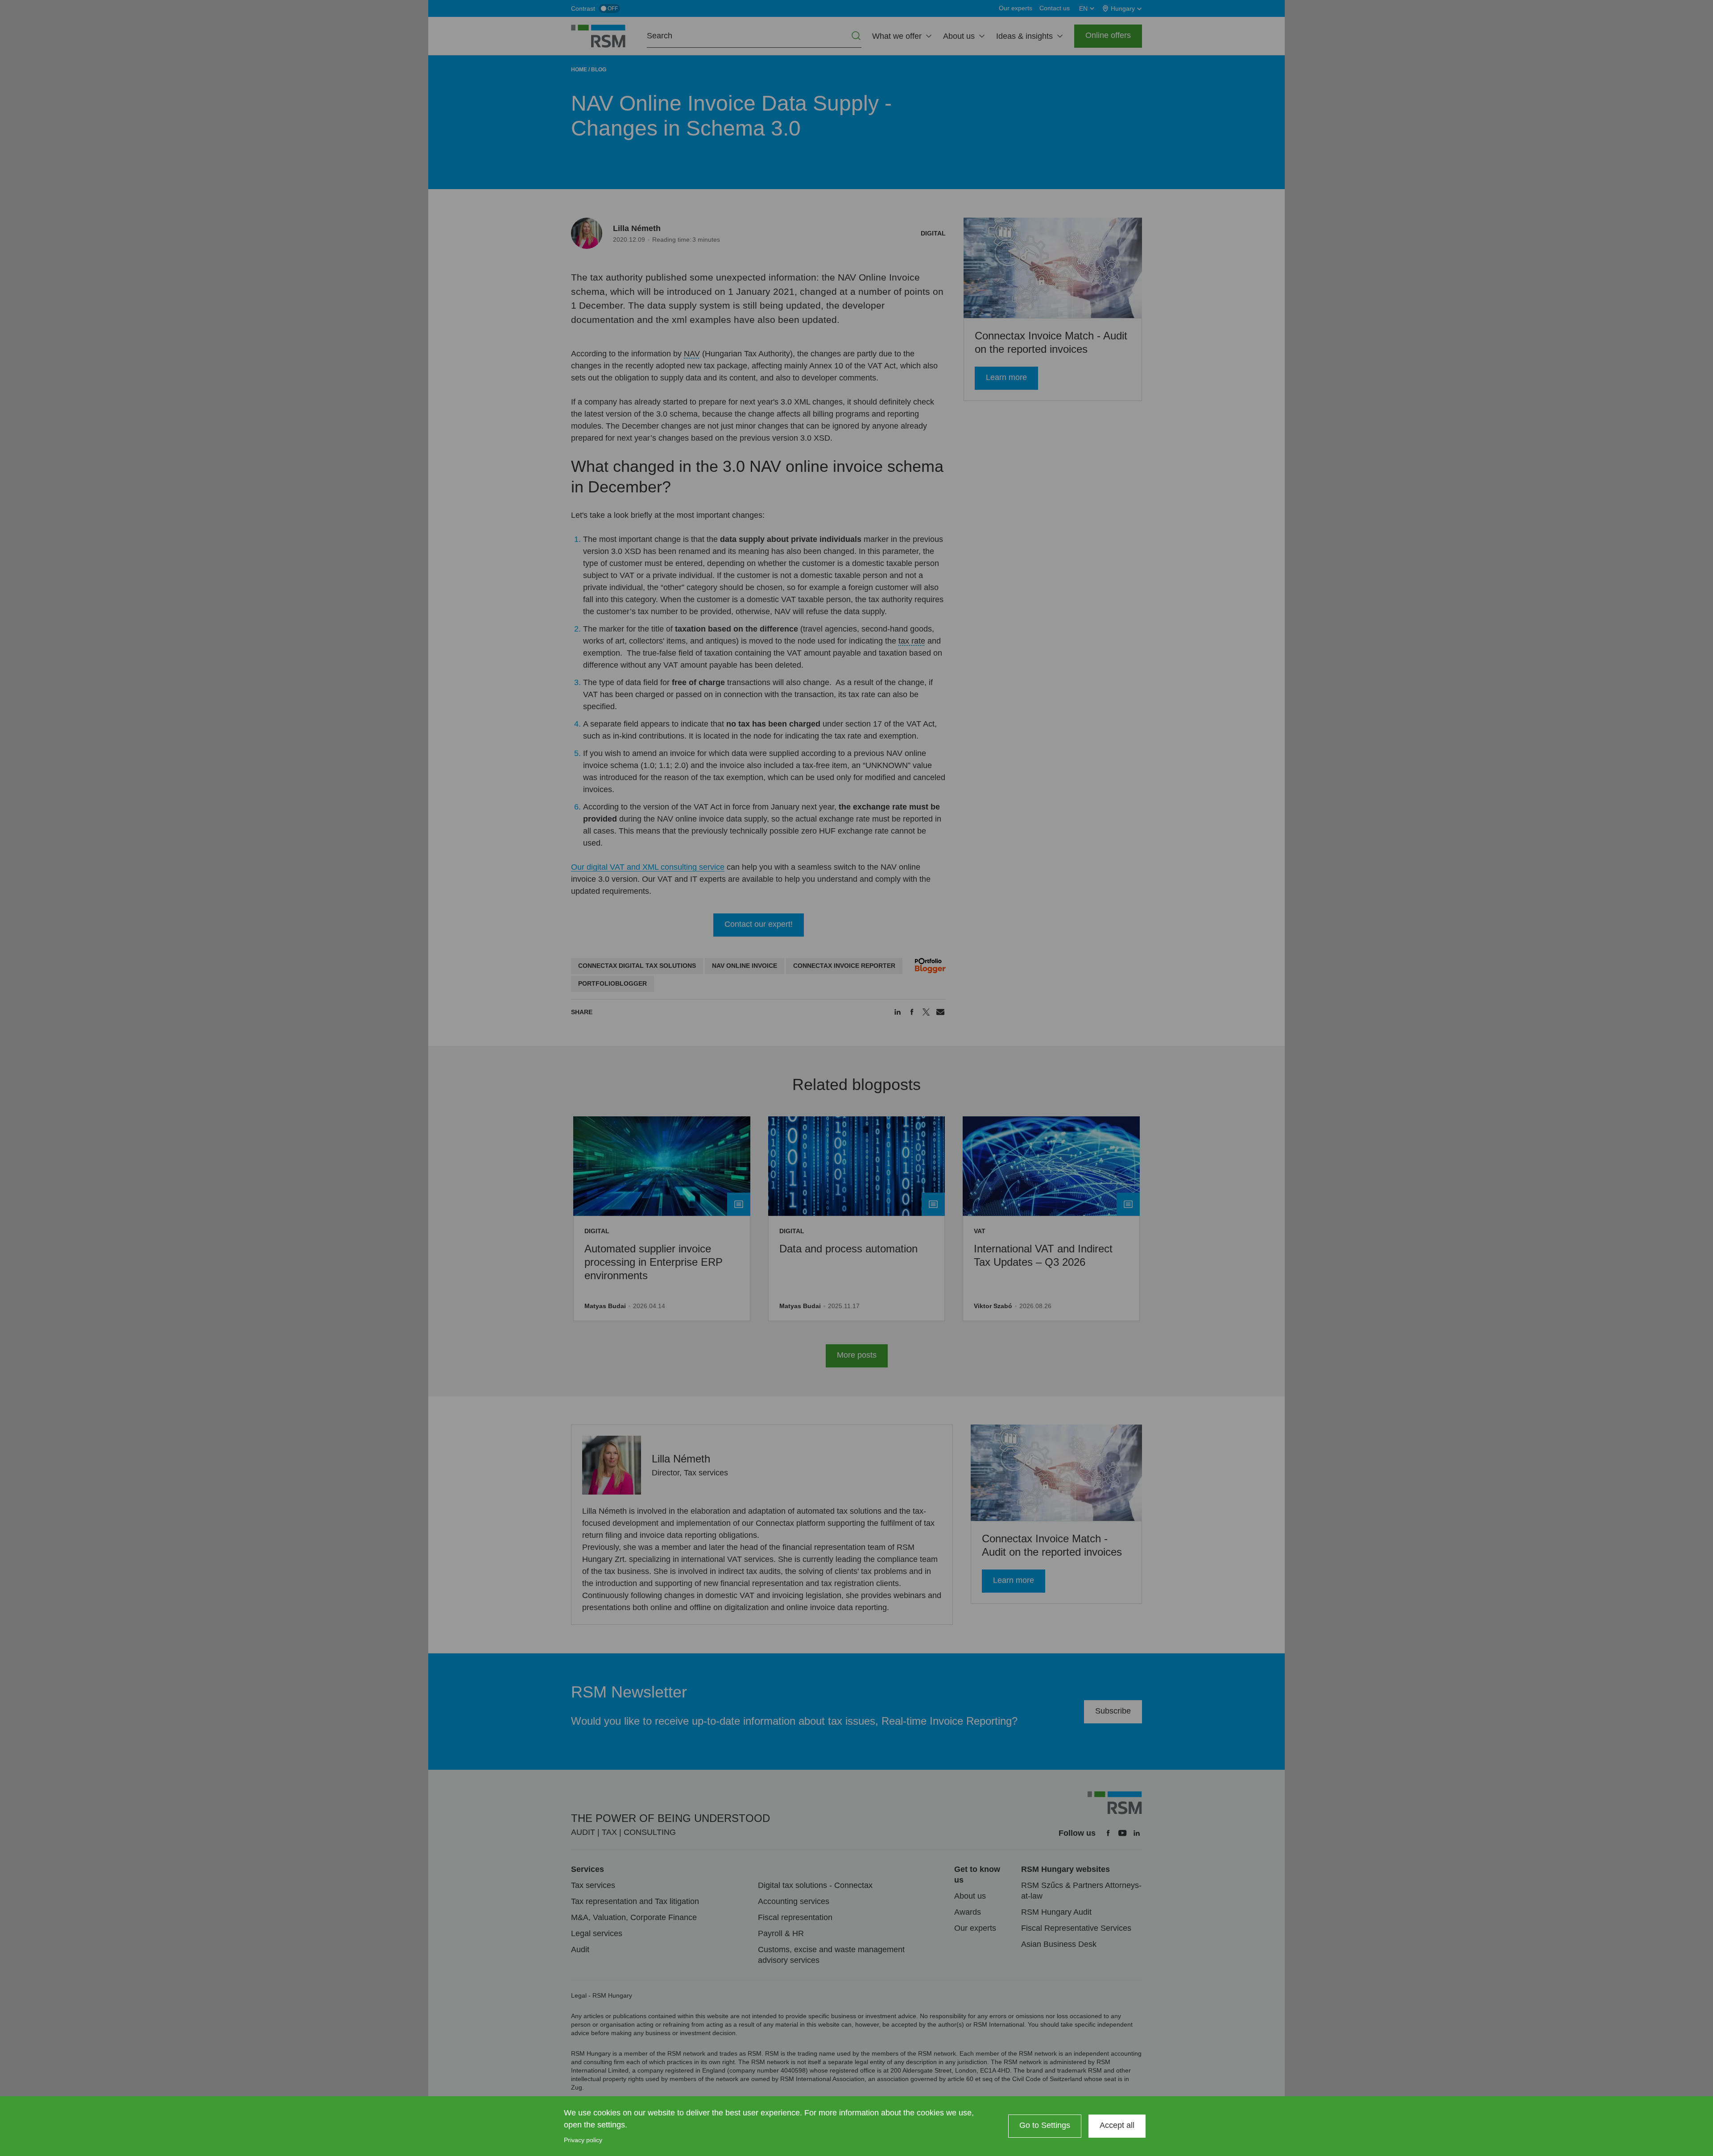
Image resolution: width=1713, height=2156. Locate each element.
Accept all (1117, 2125)
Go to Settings (1045, 2125)
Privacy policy (583, 2140)
